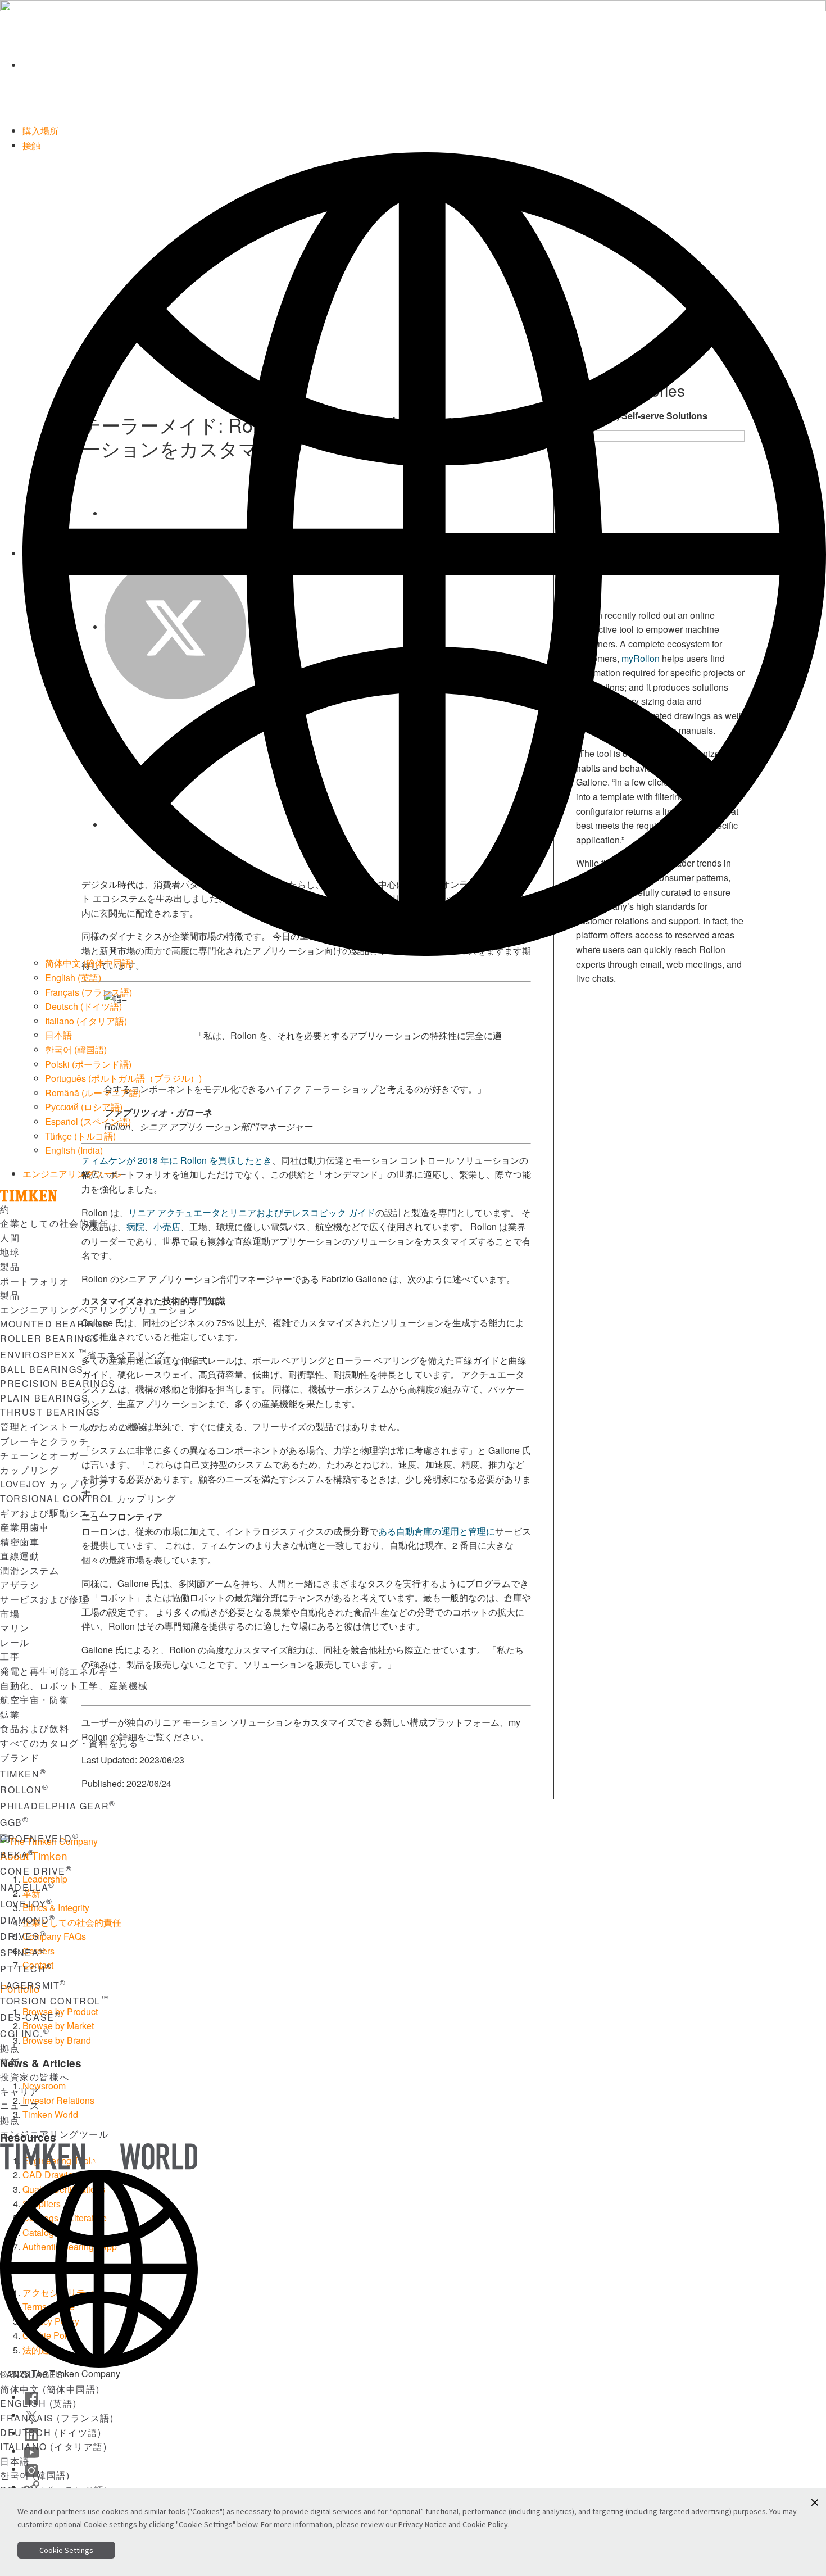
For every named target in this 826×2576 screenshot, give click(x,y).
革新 (10, 2062)
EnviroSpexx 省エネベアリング (83, 1355)
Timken (23, 1774)
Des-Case (30, 2017)
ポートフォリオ (35, 1281)
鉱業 (10, 1714)
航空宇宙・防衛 (35, 1700)
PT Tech (26, 1969)
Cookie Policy (485, 2524)
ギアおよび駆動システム (55, 1513)
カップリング (30, 1470)
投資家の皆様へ (35, 2077)
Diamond (28, 1920)
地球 (10, 1252)
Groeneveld (40, 1838)
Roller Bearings (50, 1338)
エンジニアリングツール (72, 1174)
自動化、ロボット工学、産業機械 (74, 1686)
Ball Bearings (42, 1369)
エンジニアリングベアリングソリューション (99, 1310)
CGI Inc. (25, 2033)
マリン (15, 1628)
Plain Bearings (44, 1398)
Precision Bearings (58, 1383)
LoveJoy (26, 1904)
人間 (10, 1238)
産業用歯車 (25, 1527)
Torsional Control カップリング (88, 1498)
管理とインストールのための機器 (74, 1427)
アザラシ (20, 1584)
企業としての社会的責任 (55, 1223)
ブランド (20, 1758)
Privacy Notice (423, 2524)
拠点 (10, 2048)
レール (15, 1642)
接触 (31, 145)
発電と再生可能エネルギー (59, 1671)
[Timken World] (424, 65)
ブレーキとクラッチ (44, 1441)
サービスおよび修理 (44, 1599)
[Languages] (424, 553)
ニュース (20, 2105)
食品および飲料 (35, 1728)
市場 (10, 1614)
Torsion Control (55, 2001)
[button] (815, 2502)
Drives (23, 1936)
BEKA (17, 1855)
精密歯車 (20, 1542)
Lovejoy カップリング (54, 1484)
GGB (14, 1822)
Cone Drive (36, 1871)
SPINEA (23, 1953)
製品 (10, 1266)
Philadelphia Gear (58, 1806)
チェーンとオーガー (44, 1455)
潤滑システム (30, 1570)
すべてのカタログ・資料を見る (69, 1743)
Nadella (28, 1887)
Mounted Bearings (55, 1324)
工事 (10, 1656)
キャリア (20, 2091)
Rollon (24, 1790)
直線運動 (20, 1556)
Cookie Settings (66, 2550)
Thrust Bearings (50, 1412)
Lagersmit (33, 1985)
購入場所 (40, 131)
